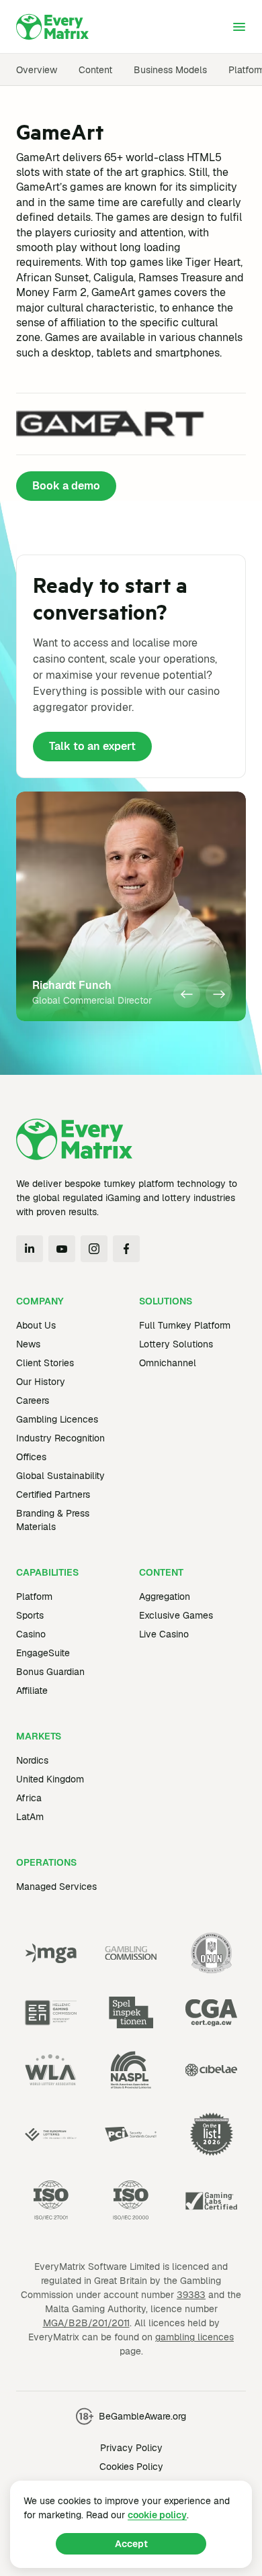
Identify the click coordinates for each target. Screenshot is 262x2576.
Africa (29, 1798)
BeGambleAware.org (142, 2416)
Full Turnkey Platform (185, 1325)
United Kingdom (50, 1779)
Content (95, 70)
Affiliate (32, 1690)
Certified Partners (53, 1494)
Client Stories (45, 1363)
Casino (31, 1634)
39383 (191, 2295)
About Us (36, 1325)
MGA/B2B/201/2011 (86, 2323)
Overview (37, 70)
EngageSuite (43, 1653)
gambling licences (194, 2337)
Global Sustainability (60, 1476)
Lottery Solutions (176, 1344)
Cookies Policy (131, 2467)
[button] (187, 994)
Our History (41, 1382)
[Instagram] (94, 1249)
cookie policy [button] (157, 2515)
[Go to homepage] (52, 27)
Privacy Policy (131, 2448)
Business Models (170, 70)
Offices (31, 1457)
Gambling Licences (57, 1419)
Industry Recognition (60, 1438)
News (28, 1344)
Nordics (32, 1760)
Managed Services (56, 1887)
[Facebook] (126, 1249)
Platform (34, 1596)
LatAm (30, 1817)
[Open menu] (239, 27)
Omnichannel (168, 1363)
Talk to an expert (92, 746)
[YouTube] (62, 1249)
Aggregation (165, 1596)
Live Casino (164, 1634)
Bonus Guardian (50, 1672)
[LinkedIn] (30, 1249)
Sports (30, 1615)
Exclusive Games (176, 1615)
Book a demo (66, 486)
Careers (33, 1400)
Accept (131, 2544)
